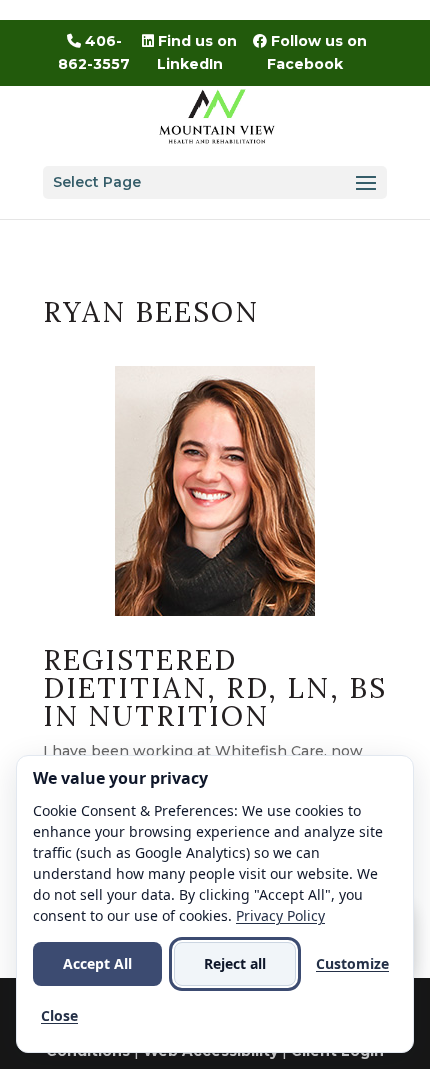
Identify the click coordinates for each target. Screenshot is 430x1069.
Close (59, 1015)
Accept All (97, 963)
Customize (352, 963)
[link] (217, 115)
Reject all (235, 963)
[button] (215, 182)
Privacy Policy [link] (280, 915)
